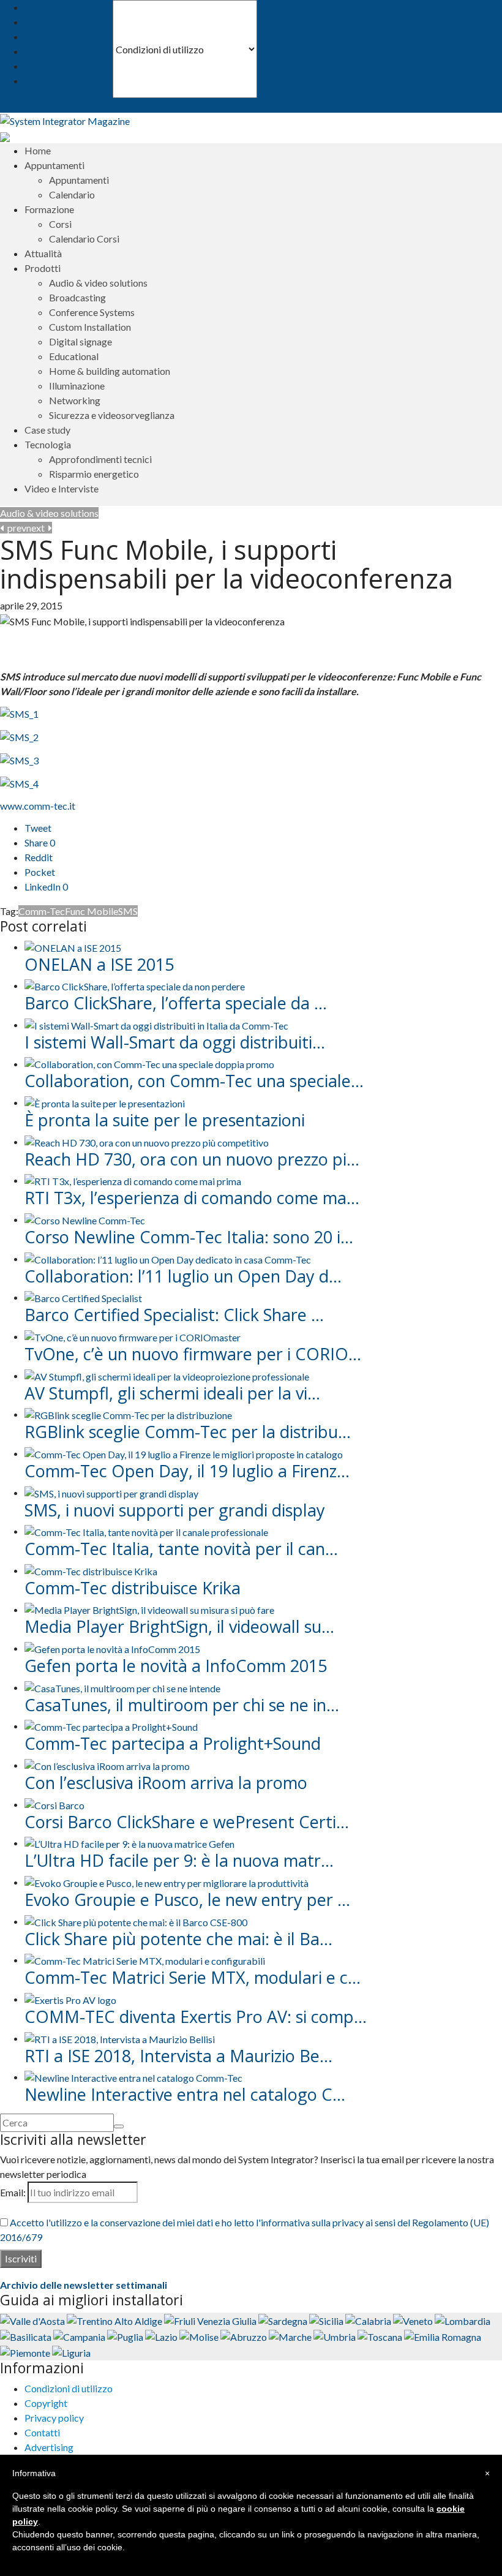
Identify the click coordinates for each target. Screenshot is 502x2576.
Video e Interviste (62, 488)
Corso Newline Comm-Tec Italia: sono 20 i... (189, 1237)
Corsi (60, 224)
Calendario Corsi (84, 239)
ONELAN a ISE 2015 (99, 964)
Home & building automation (110, 371)
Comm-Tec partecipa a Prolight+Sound (173, 1743)
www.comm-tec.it (38, 806)
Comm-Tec (42, 911)
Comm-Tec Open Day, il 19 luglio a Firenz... (187, 1471)
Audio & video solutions (98, 283)
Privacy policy (54, 36)
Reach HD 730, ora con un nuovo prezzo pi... (192, 1159)
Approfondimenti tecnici (100, 459)
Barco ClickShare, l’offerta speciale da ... (176, 1003)
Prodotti (43, 268)
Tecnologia (48, 444)
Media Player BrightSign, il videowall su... (179, 1626)
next (37, 528)
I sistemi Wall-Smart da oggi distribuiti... (175, 1042)
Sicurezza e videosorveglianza (112, 415)
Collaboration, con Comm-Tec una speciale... (194, 1081)
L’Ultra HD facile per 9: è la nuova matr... (179, 1860)
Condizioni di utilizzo (69, 7)
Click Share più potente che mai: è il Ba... (178, 1939)
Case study (47, 430)
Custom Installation (90, 327)
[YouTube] (21, 105)
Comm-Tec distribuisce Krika (133, 1588)
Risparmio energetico (94, 474)
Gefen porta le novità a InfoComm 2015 (180, 1666)
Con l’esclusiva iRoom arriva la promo (166, 1783)
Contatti (42, 51)
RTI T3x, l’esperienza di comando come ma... (192, 1198)
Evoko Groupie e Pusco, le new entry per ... (187, 1900)
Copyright (46, 22)
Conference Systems (92, 312)
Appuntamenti (79, 180)
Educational (74, 356)
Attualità (43, 253)
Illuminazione (77, 386)
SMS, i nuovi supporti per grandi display (175, 1510)
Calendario (72, 194)
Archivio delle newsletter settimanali (84, 2285)
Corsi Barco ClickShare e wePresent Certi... (187, 1822)
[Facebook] (13, 105)
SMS (128, 911)
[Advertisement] (143, 647)
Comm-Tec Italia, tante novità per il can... (181, 1549)
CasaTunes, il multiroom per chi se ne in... (182, 1705)
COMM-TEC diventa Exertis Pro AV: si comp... (196, 2017)
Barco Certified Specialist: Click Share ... (174, 1315)
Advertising (49, 66)
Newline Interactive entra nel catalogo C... (185, 2094)
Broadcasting (77, 297)
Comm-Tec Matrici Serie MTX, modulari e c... (193, 1977)
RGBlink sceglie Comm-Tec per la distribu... (188, 1432)
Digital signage (81, 341)
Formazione (49, 209)
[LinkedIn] (32, 105)
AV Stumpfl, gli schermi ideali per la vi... (172, 1393)
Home (38, 150)
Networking (75, 400)
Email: (13, 2192)
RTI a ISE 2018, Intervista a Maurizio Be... (178, 2056)
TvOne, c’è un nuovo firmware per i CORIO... (193, 1354)
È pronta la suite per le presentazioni (165, 1120)
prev (15, 528)
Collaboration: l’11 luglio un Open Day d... (183, 1276)
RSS (32, 81)
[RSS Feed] (4, 105)
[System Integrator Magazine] (65, 120)
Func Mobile (92, 911)
